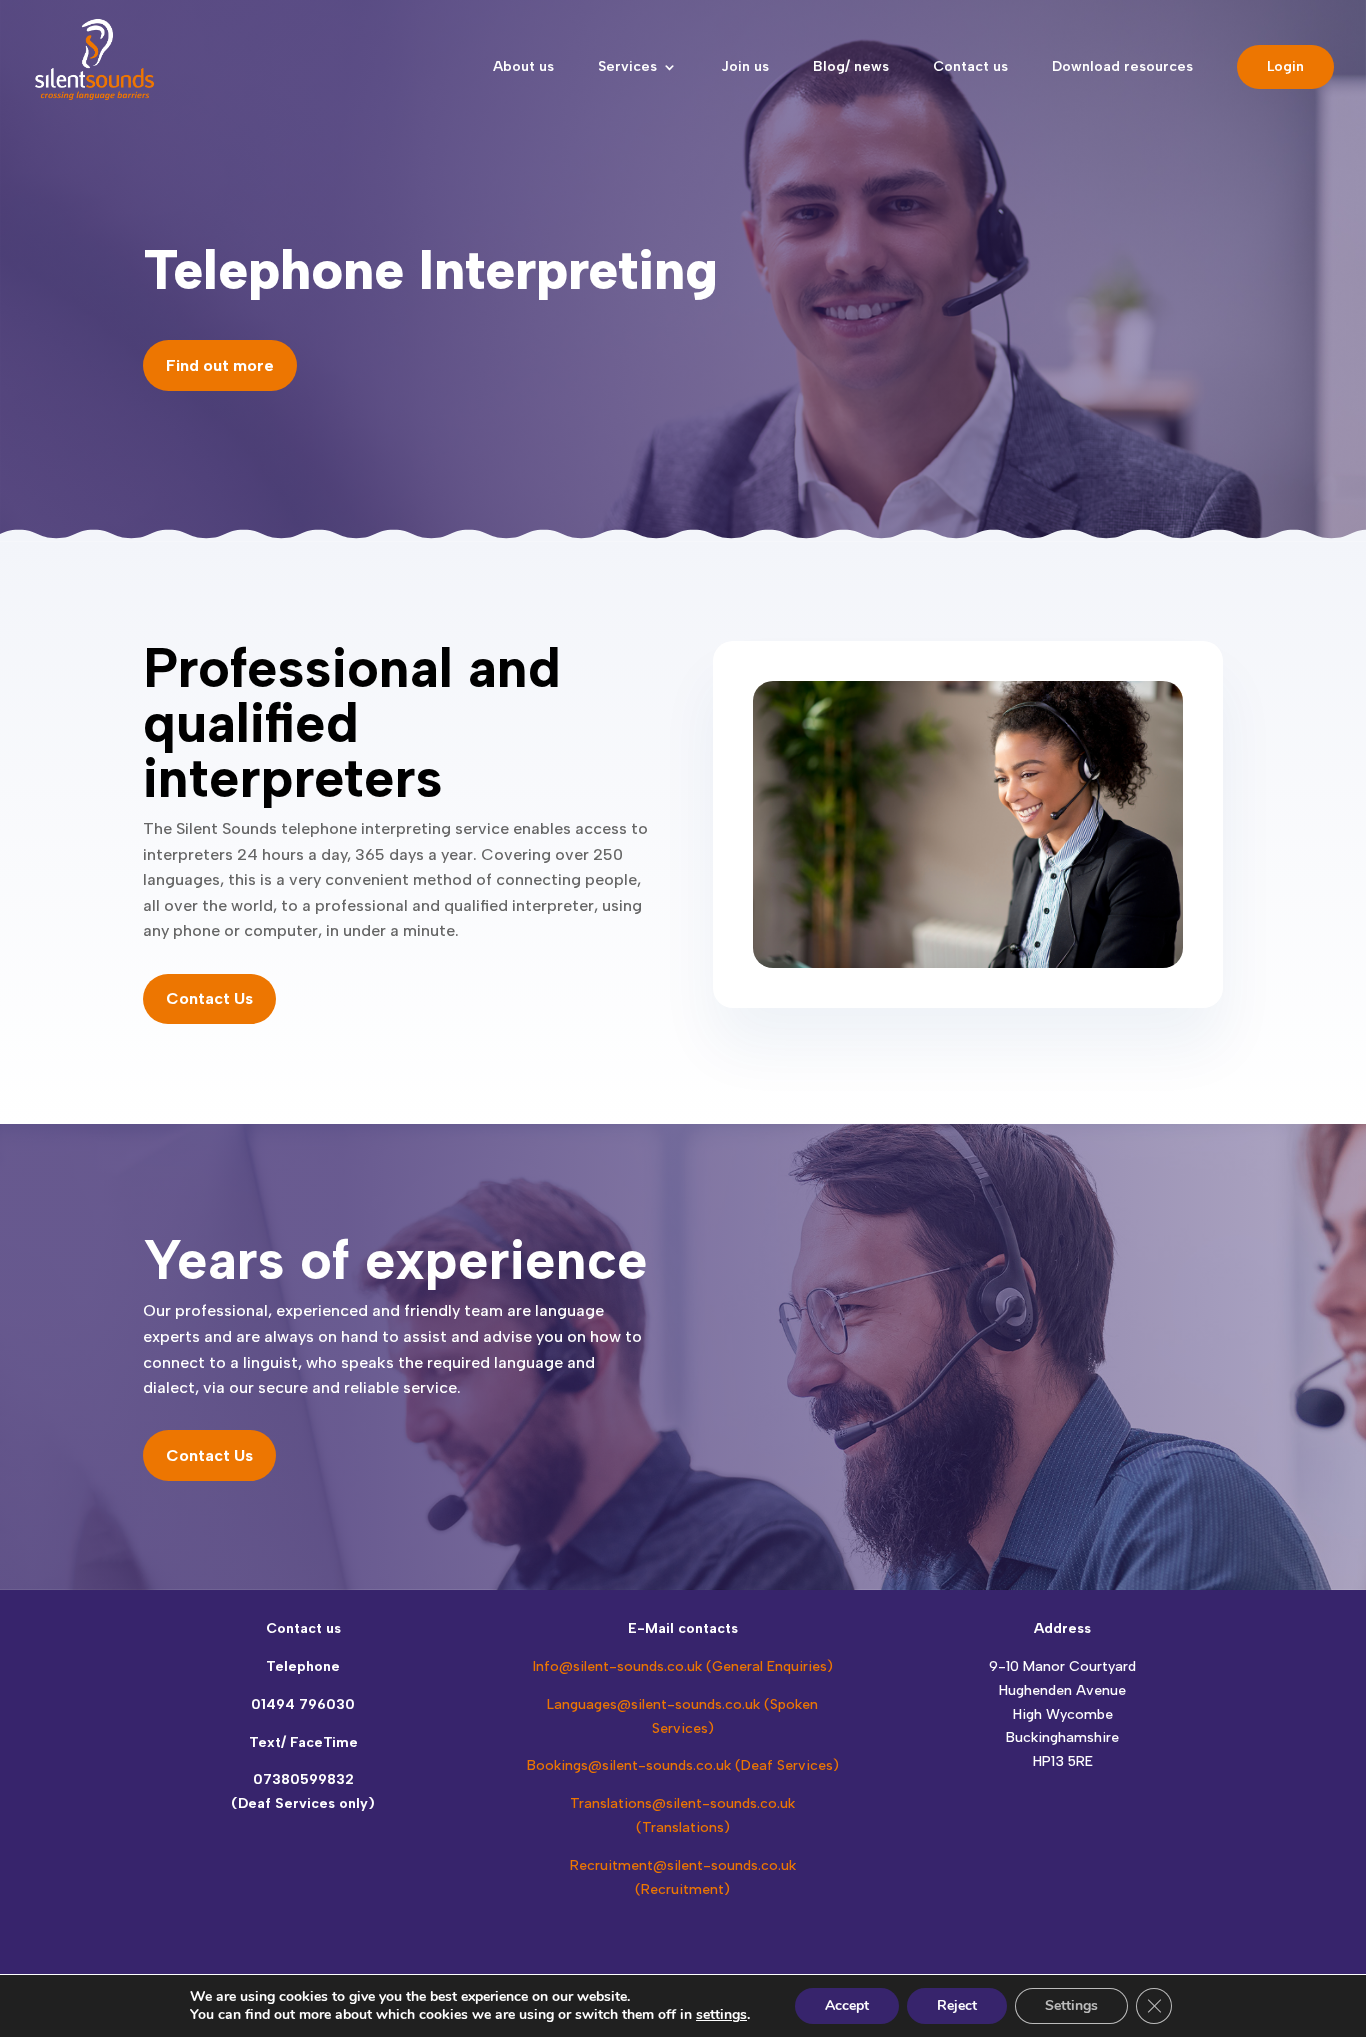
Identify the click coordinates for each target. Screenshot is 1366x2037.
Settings (1071, 2005)
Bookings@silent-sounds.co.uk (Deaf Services (680, 1765)
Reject (957, 2005)
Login (1285, 66)
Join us (745, 67)
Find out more (220, 365)
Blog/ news (851, 67)
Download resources (1122, 67)
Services (627, 67)
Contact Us (209, 998)
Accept (847, 2005)
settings (721, 2015)
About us (523, 67)
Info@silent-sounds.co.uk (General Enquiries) (683, 1666)
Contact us (970, 67)
